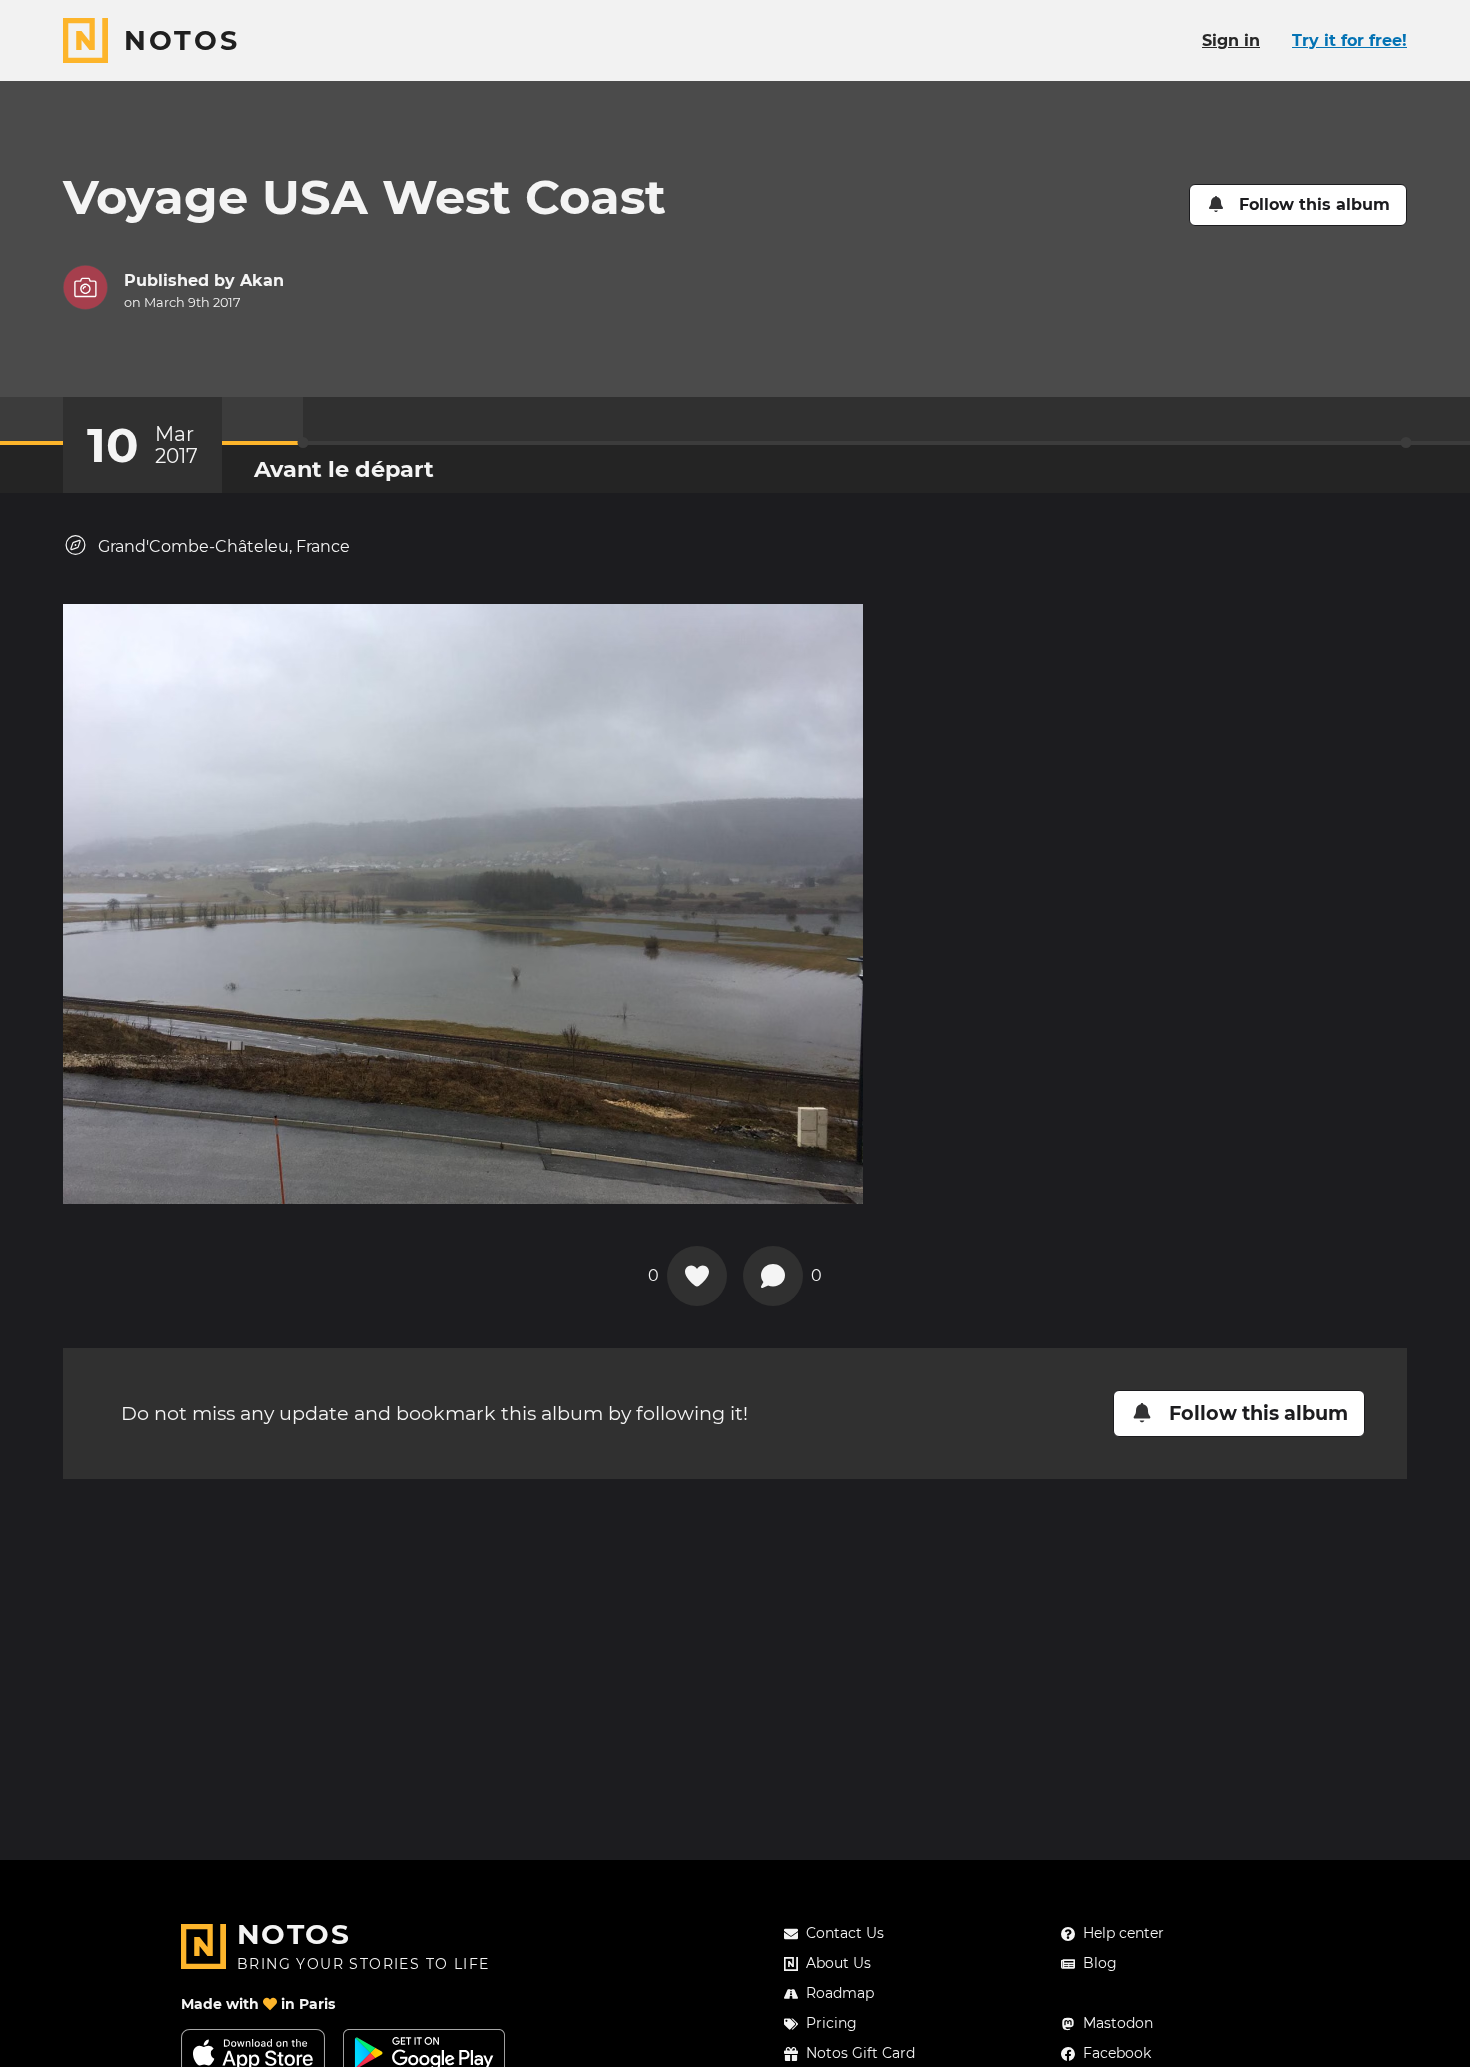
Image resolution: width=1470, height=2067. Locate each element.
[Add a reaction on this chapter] (697, 1276)
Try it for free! (1349, 40)
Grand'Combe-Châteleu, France (224, 546)
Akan (262, 280)
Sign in (1231, 40)
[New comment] (773, 1276)
